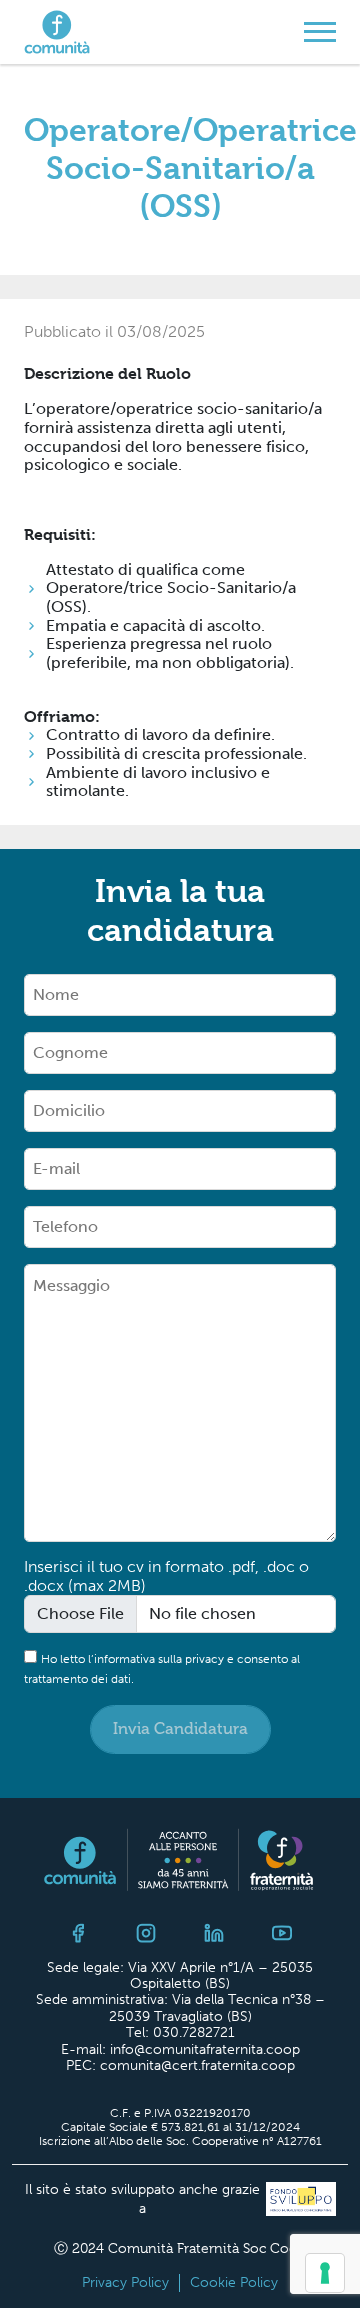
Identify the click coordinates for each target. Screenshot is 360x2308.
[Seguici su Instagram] (146, 1933)
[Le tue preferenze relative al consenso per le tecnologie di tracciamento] (325, 2273)
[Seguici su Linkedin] (214, 1933)
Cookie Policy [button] (234, 2282)
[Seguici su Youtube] (282, 1933)
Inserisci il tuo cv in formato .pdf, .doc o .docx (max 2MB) (166, 1576)
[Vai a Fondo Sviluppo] (298, 2200)
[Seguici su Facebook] (78, 1933)
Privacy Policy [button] (125, 2282)
